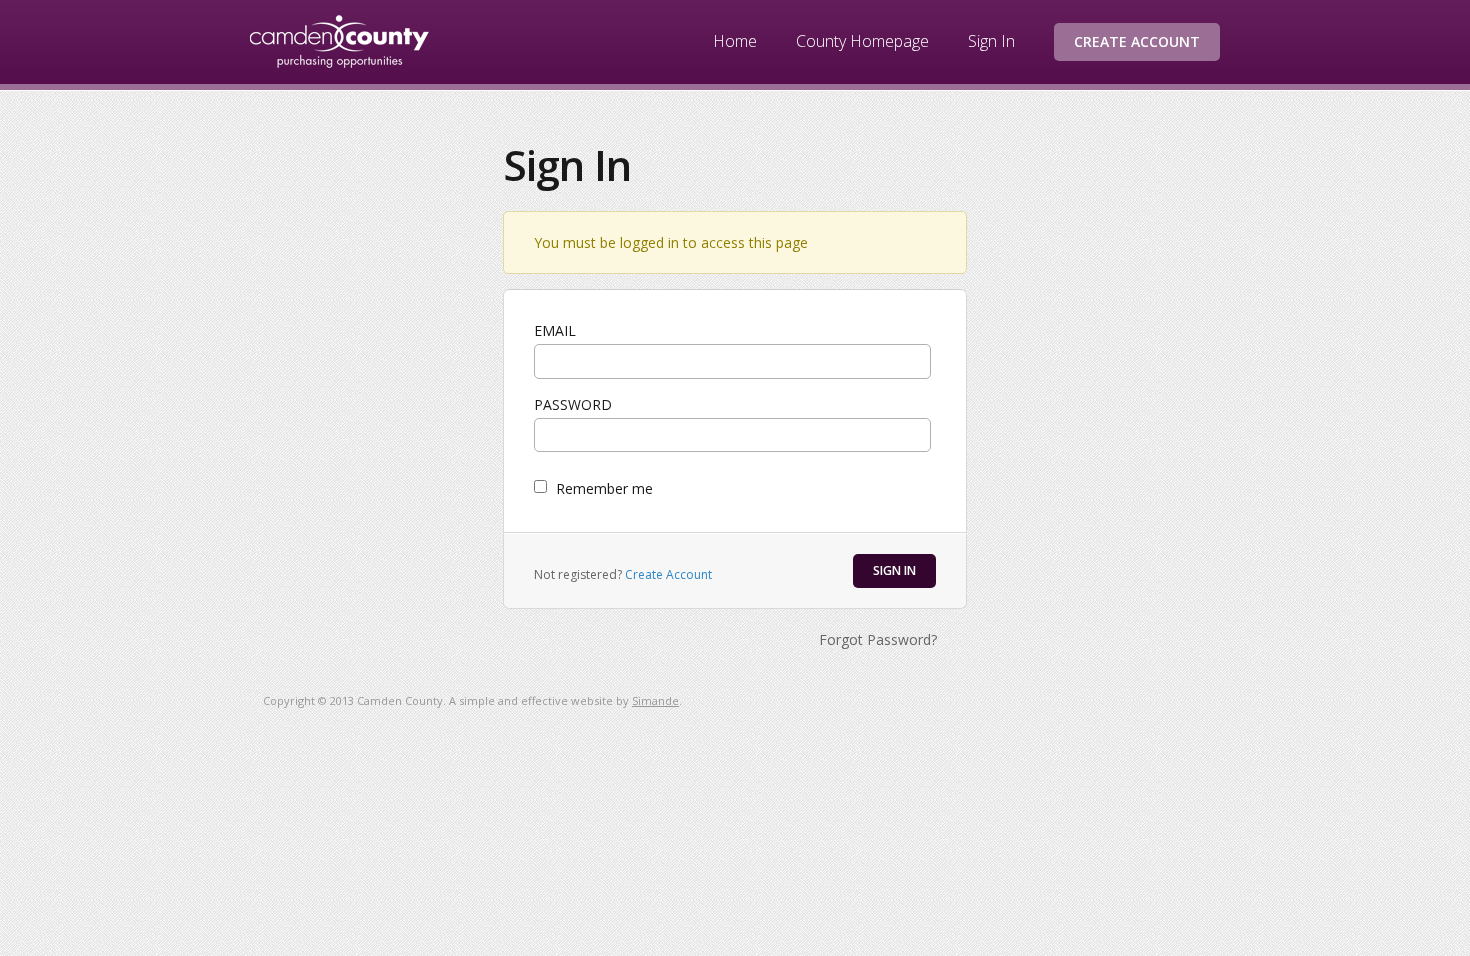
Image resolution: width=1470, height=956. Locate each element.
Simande (655, 700)
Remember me (604, 488)
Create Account (1137, 41)
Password (573, 404)
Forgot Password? (878, 639)
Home (735, 41)
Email (555, 330)
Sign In (991, 41)
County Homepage (862, 41)
